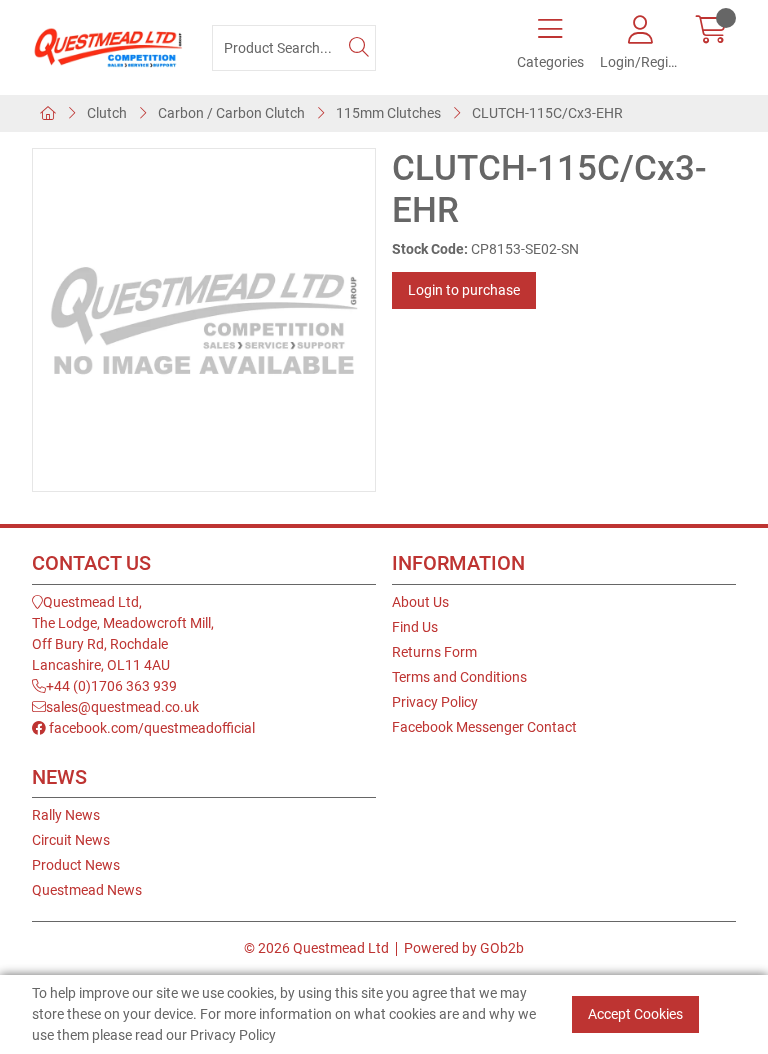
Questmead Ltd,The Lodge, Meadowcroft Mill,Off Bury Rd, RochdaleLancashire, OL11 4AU (123, 633)
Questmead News (87, 890)
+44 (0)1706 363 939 (111, 686)
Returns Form (434, 652)
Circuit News (71, 840)
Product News (76, 865)
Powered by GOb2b (464, 948)
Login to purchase (464, 290)
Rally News (66, 815)
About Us (420, 602)
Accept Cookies (635, 1014)
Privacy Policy (435, 702)
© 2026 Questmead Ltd (316, 948)
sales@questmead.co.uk (122, 707)
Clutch (107, 113)
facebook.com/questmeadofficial (150, 728)
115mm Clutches (388, 113)
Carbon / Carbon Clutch (231, 113)
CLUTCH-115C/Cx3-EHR (547, 113)
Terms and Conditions (459, 677)
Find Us (415, 627)
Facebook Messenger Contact (484, 727)
